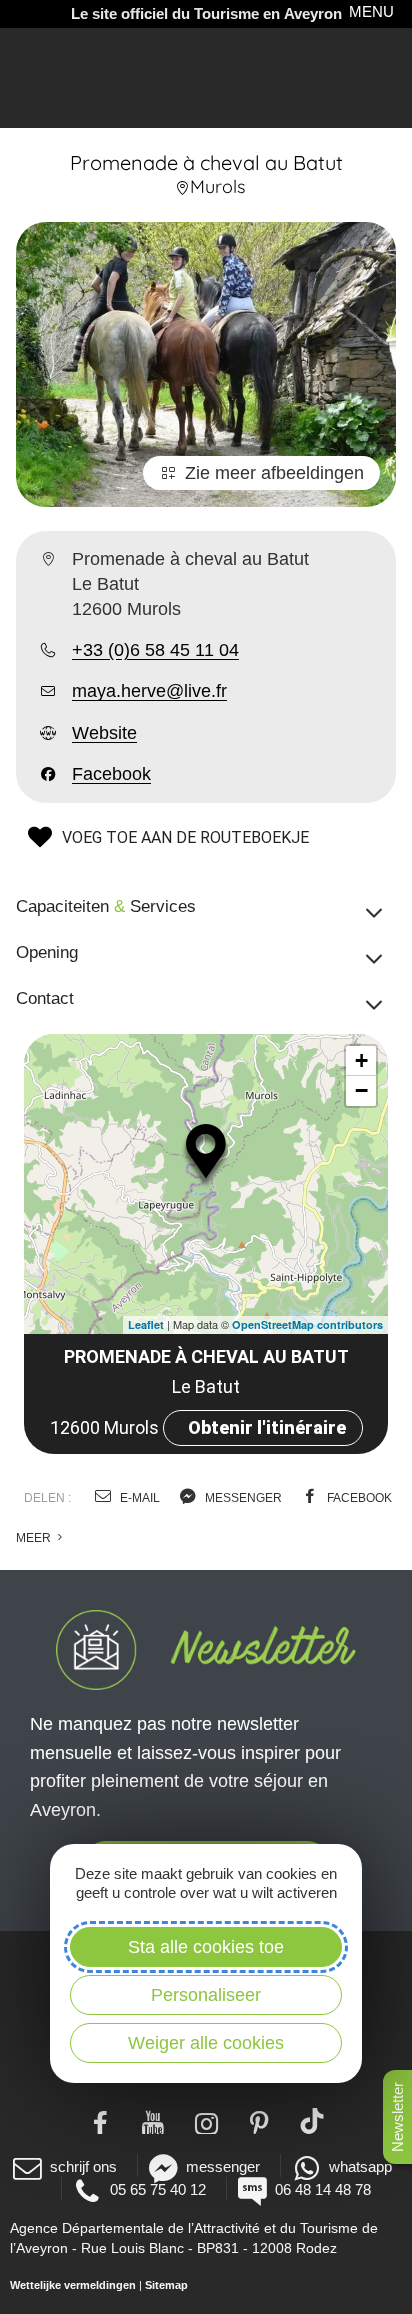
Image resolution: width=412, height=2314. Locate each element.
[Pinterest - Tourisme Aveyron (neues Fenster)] (259, 2121)
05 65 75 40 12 (158, 2189)
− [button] (361, 1090)
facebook (358, 1498)
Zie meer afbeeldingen (274, 473)
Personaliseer (206, 1995)
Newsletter (397, 2117)
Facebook (111, 774)
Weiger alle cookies (206, 2043)
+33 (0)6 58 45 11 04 (155, 650)
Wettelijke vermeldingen (73, 2285)
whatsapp (360, 2166)
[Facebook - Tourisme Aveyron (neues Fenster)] (100, 2121)
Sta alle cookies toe (206, 1947)
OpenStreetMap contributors (307, 1324)
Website (104, 733)
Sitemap (166, 2285)
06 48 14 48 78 (323, 2189)
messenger (242, 1498)
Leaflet (146, 1324)
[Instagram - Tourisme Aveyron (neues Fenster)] (206, 2121)
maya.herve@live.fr (149, 691)
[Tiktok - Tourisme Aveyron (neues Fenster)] (312, 2121)
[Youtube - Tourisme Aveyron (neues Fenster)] (153, 2121)
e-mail (138, 1498)
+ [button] (361, 1060)
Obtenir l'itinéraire (267, 1427)
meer (35, 1538)
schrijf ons (83, 2166)
